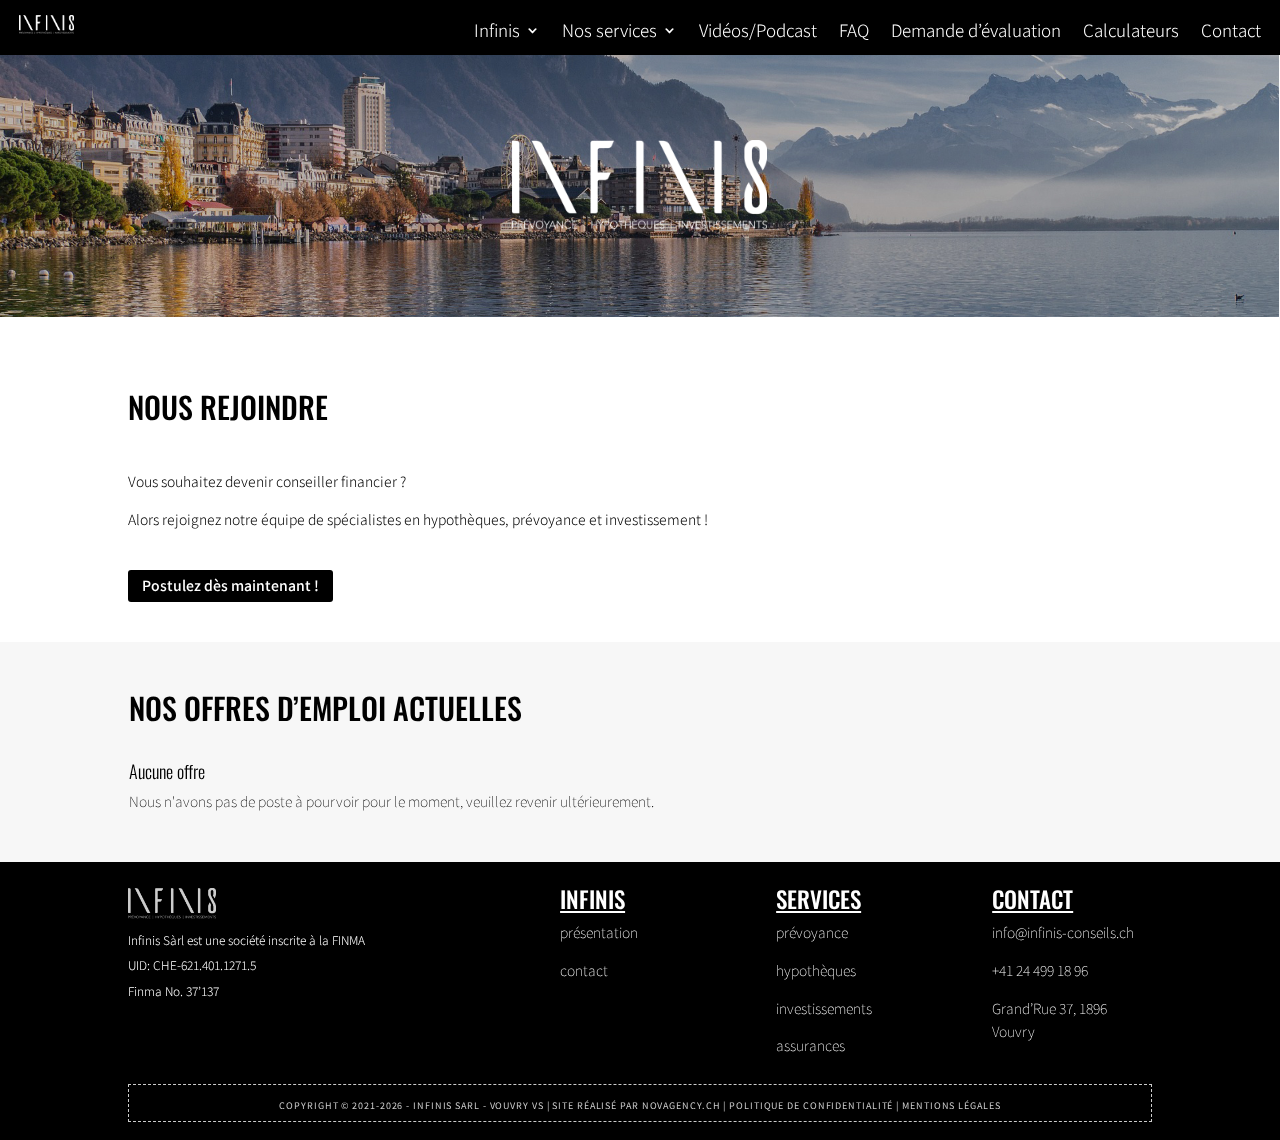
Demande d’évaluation (976, 32)
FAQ (854, 32)
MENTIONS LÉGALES (951, 1105)
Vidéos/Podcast (758, 32)
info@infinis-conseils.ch (1063, 932)
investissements (824, 1008)
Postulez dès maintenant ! (230, 585)
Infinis (497, 32)
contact (584, 970)
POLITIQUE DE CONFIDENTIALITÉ (811, 1105)
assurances (810, 1045)
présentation (599, 932)
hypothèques (816, 970)
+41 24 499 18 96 (1040, 970)
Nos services (609, 32)
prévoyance (812, 932)
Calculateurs (1131, 32)
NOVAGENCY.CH (681, 1105)
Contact (1231, 32)
